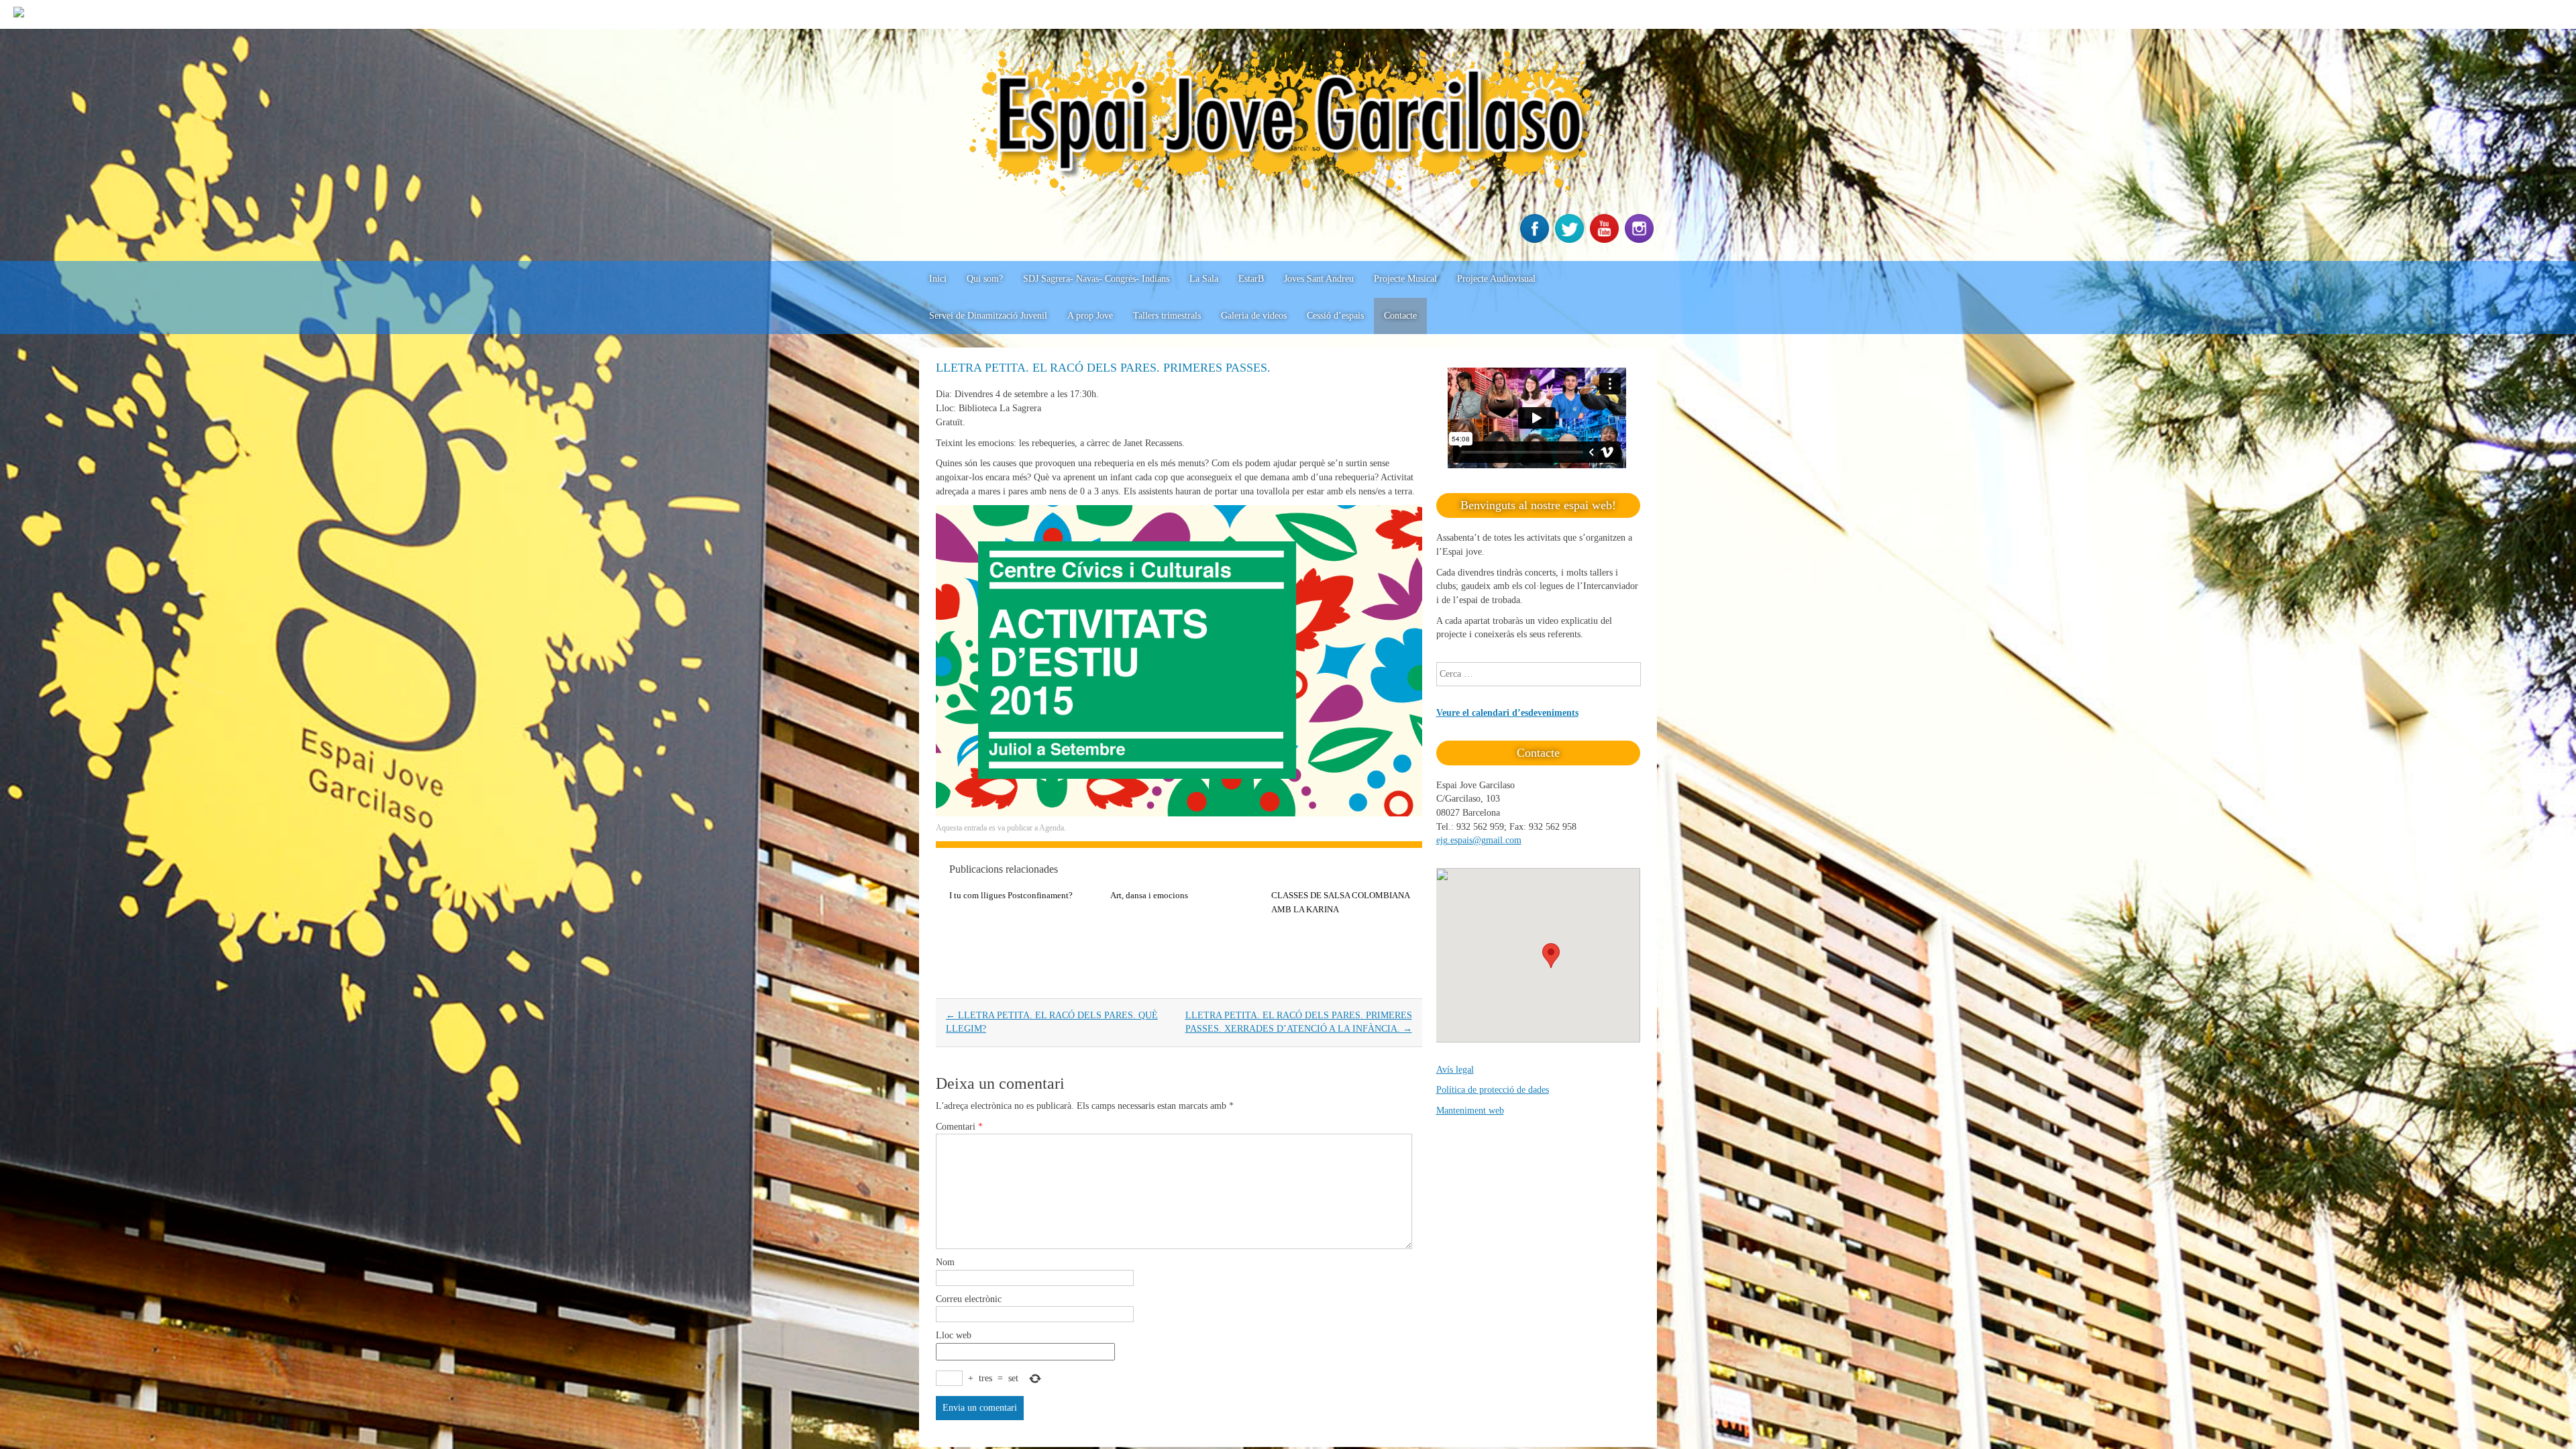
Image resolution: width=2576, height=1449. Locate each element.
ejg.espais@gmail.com (1479, 840)
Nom (945, 1262)
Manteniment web (1470, 1111)
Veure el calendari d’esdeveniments (1507, 713)
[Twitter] (1571, 240)
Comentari (959, 1127)
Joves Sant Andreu (1319, 279)
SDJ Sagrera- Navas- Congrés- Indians (1096, 279)
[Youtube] (1606, 240)
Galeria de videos (1254, 316)
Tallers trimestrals (1167, 316)
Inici (938, 279)
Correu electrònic (969, 1299)
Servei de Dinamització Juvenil (988, 316)
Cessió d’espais (1335, 316)
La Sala (1204, 279)
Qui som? (985, 279)
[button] (1551, 956)
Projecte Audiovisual (1496, 279)
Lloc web (954, 1335)
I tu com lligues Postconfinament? (1011, 895)
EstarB (1251, 279)
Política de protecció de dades (1493, 1090)
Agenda (1052, 828)
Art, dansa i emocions (1149, 895)
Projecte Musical (1405, 279)
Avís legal (1455, 1070)
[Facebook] (1536, 240)
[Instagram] (1641, 240)
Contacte (1400, 316)
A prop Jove (1090, 316)
